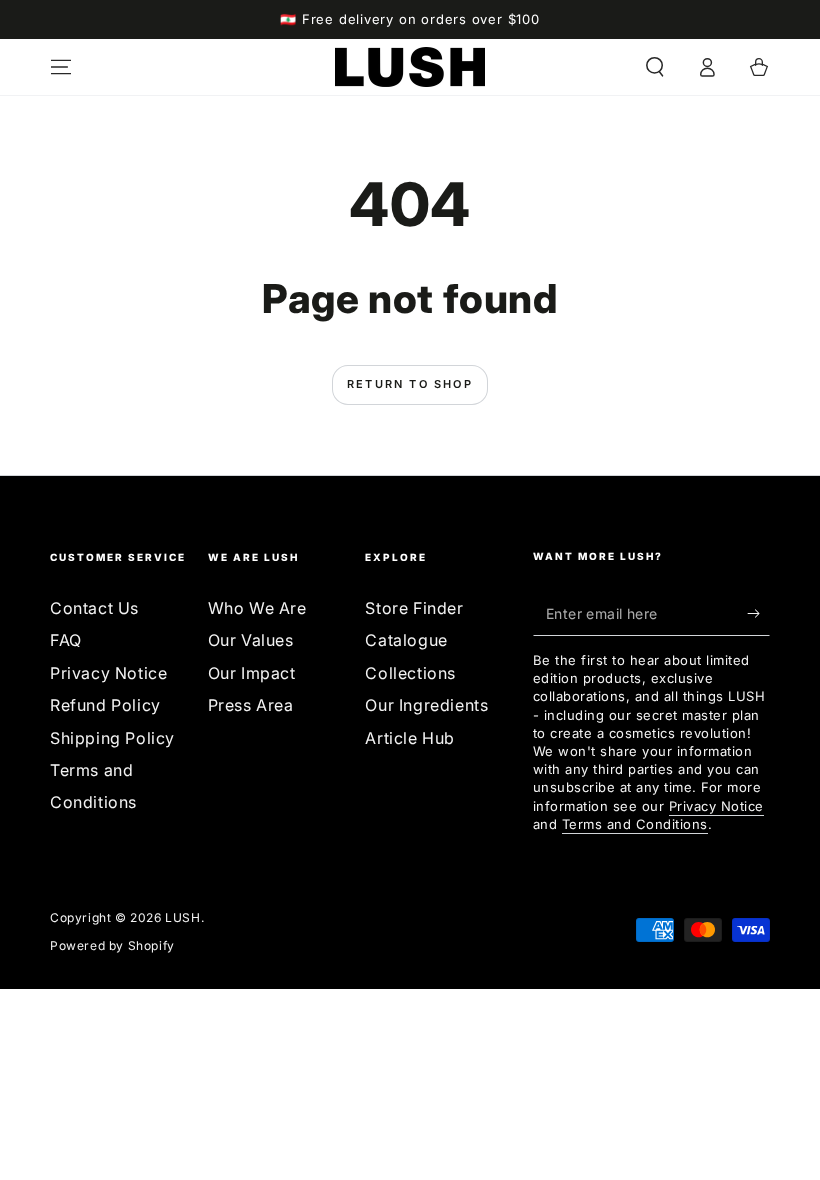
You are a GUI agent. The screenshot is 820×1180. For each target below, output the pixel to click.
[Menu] (61, 67)
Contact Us (94, 608)
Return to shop (410, 384)
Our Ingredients (426, 705)
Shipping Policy (112, 738)
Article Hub (410, 738)
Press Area (251, 705)
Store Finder (414, 608)
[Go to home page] (410, 67)
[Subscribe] (758, 613)
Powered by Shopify (112, 945)
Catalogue (406, 640)
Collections (410, 673)
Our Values (251, 640)
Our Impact (252, 673)
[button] (655, 67)
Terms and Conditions (635, 824)
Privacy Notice (108, 673)
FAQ (66, 640)
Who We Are (257, 608)
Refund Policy (105, 705)
